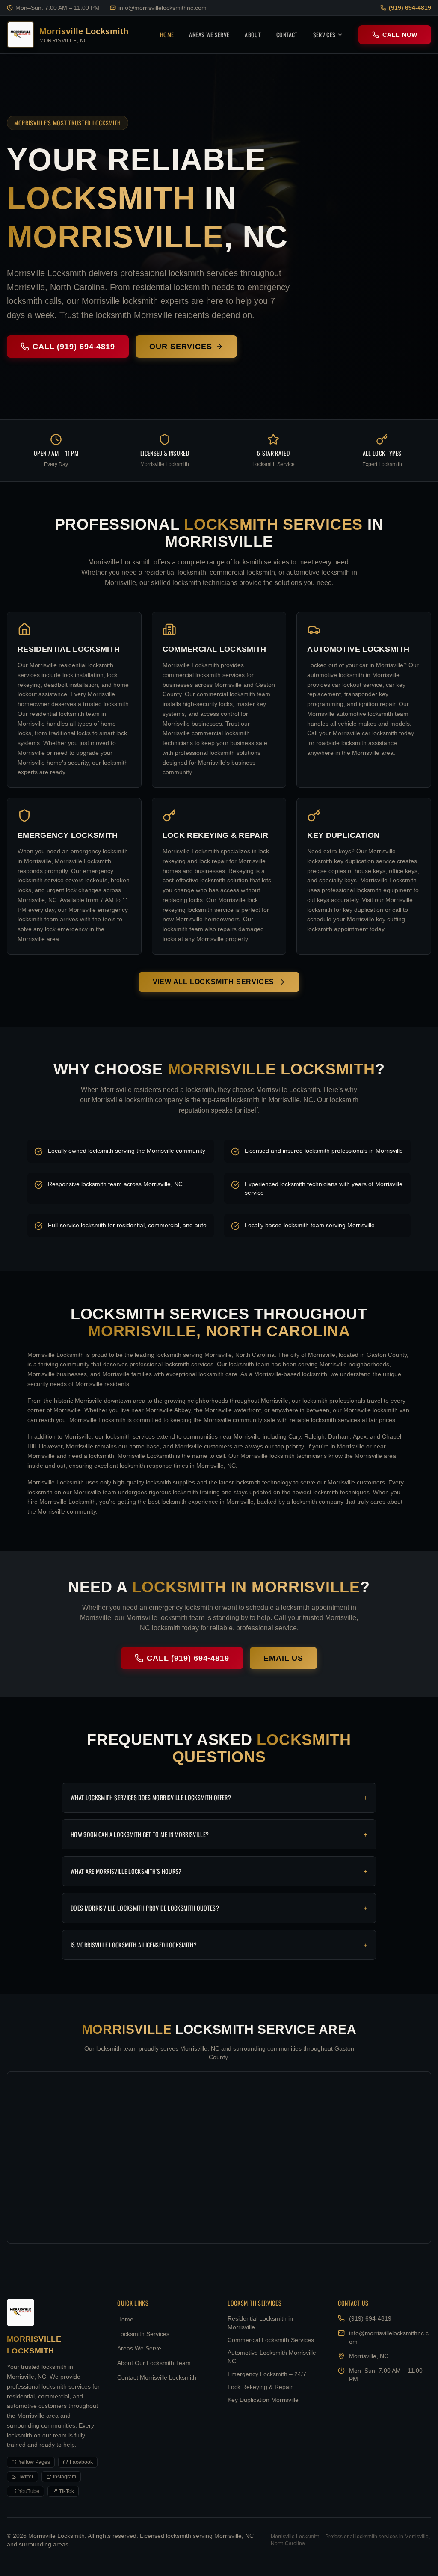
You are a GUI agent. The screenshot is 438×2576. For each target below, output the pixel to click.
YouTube (29, 2491)
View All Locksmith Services (214, 982)
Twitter (26, 2477)
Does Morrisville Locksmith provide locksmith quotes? (219, 1908)
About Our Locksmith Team (154, 2363)
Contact (287, 34)
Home (167, 34)
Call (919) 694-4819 (74, 347)
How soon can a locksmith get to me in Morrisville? (219, 1834)
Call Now (400, 35)
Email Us (283, 1658)
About (253, 34)
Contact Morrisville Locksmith (157, 2377)
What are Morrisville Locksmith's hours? (219, 1871)
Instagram (65, 2477)
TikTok (67, 2491)
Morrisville (115, 237)
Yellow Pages (34, 2462)
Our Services (181, 347)
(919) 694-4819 (410, 8)
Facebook (81, 2462)
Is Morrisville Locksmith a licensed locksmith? (219, 1945)
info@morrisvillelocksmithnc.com (163, 8)
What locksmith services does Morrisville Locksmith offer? (219, 1798)
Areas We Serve (209, 34)
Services (324, 34)
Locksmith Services (143, 2334)
